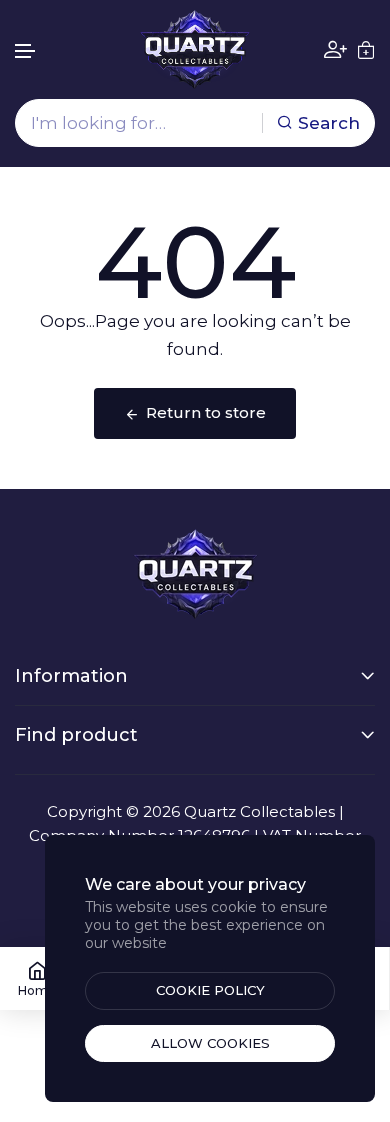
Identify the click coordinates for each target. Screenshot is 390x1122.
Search (329, 123)
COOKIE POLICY (210, 990)
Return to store (206, 412)
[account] (335, 49)
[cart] (366, 50)
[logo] (195, 49)
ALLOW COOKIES (210, 1043)
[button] (26, 51)
